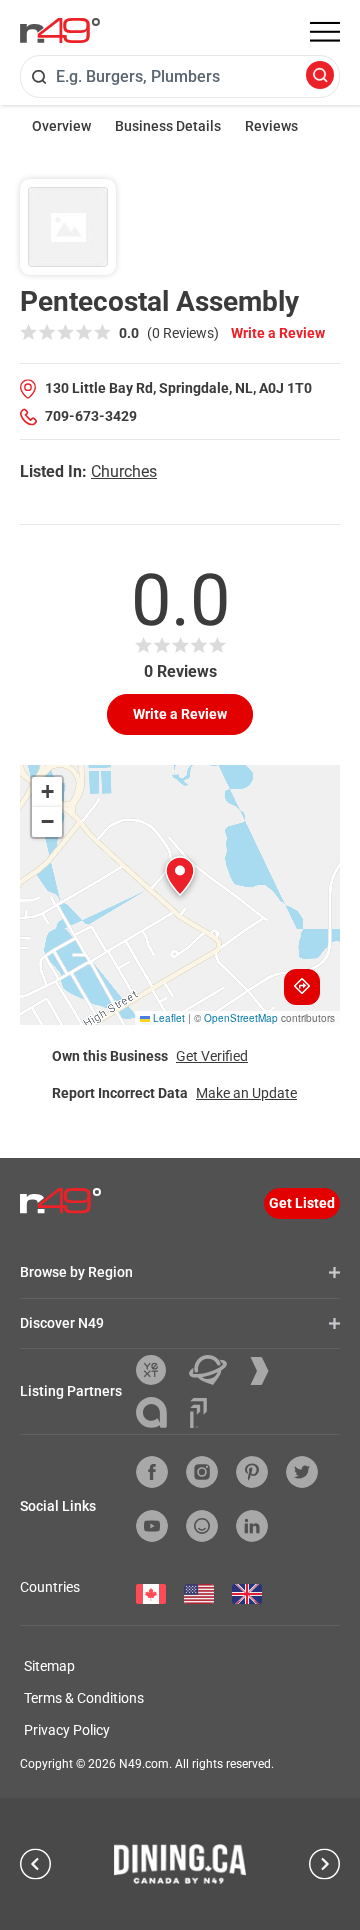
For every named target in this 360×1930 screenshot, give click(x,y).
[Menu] (325, 32)
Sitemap (49, 1666)
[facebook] (152, 1472)
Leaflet (167, 1018)
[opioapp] (202, 1526)
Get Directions (302, 987)
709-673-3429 (91, 416)
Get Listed (302, 1203)
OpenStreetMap (241, 1018)
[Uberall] (215, 1370)
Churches (124, 471)
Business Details (168, 126)
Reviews (271, 126)
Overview (61, 126)
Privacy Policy (67, 1730)
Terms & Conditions (84, 1698)
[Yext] (158, 1370)
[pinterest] (252, 1472)
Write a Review (278, 333)
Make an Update (246, 1093)
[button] (180, 876)
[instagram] (202, 1472)
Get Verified (212, 1056)
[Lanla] (159, 1412)
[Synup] (267, 1371)
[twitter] (302, 1472)
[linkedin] (252, 1526)
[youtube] (152, 1526)
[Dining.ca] (180, 1864)
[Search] (320, 76)
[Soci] (198, 1413)
